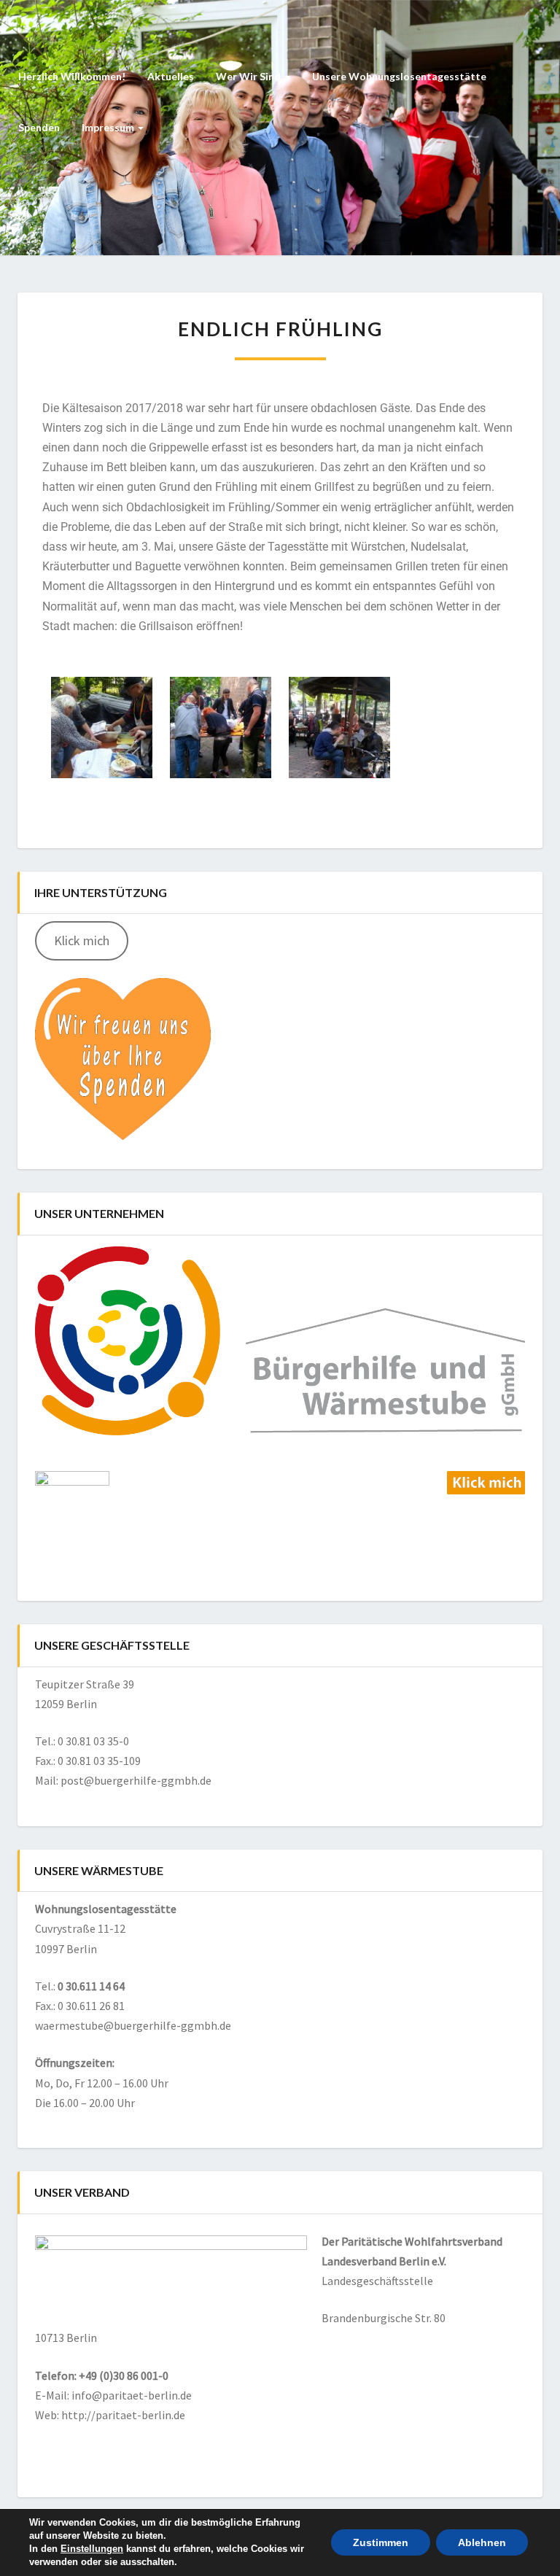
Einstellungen (92, 2549)
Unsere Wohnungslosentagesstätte (399, 76)
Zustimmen (381, 2542)
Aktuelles (171, 76)
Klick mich (82, 940)
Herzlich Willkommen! (72, 76)
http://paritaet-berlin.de (123, 2415)
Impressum (109, 127)
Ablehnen (482, 2542)
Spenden (39, 127)
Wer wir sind (249, 76)
